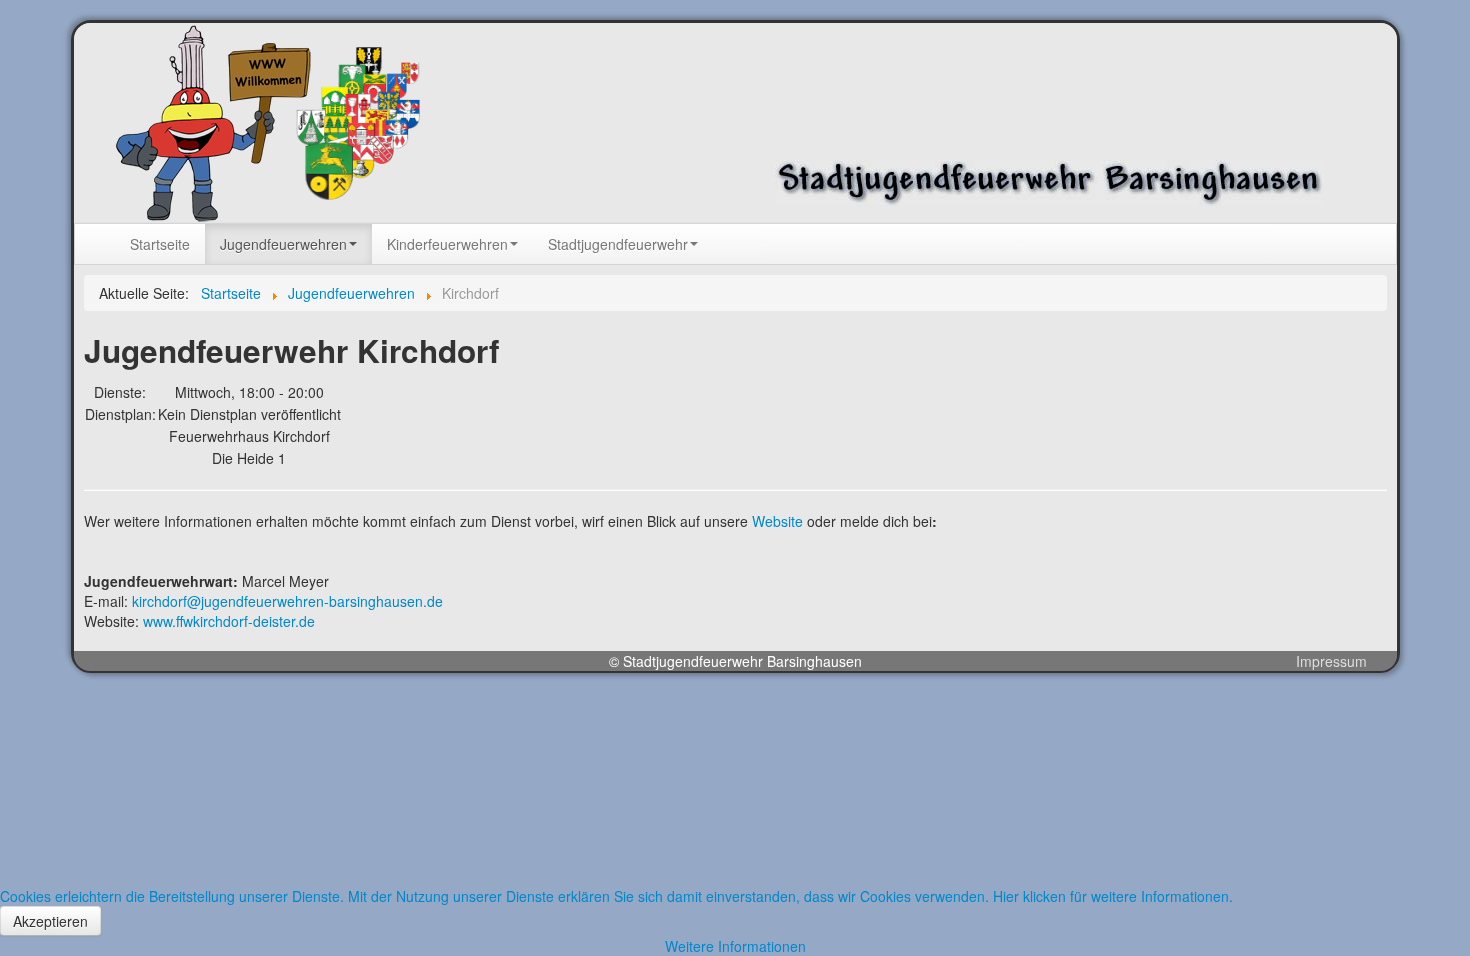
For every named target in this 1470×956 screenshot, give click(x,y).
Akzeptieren (50, 921)
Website (777, 521)
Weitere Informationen (735, 946)
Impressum (1331, 661)
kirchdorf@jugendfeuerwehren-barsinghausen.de (287, 601)
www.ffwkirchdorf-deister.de (229, 621)
